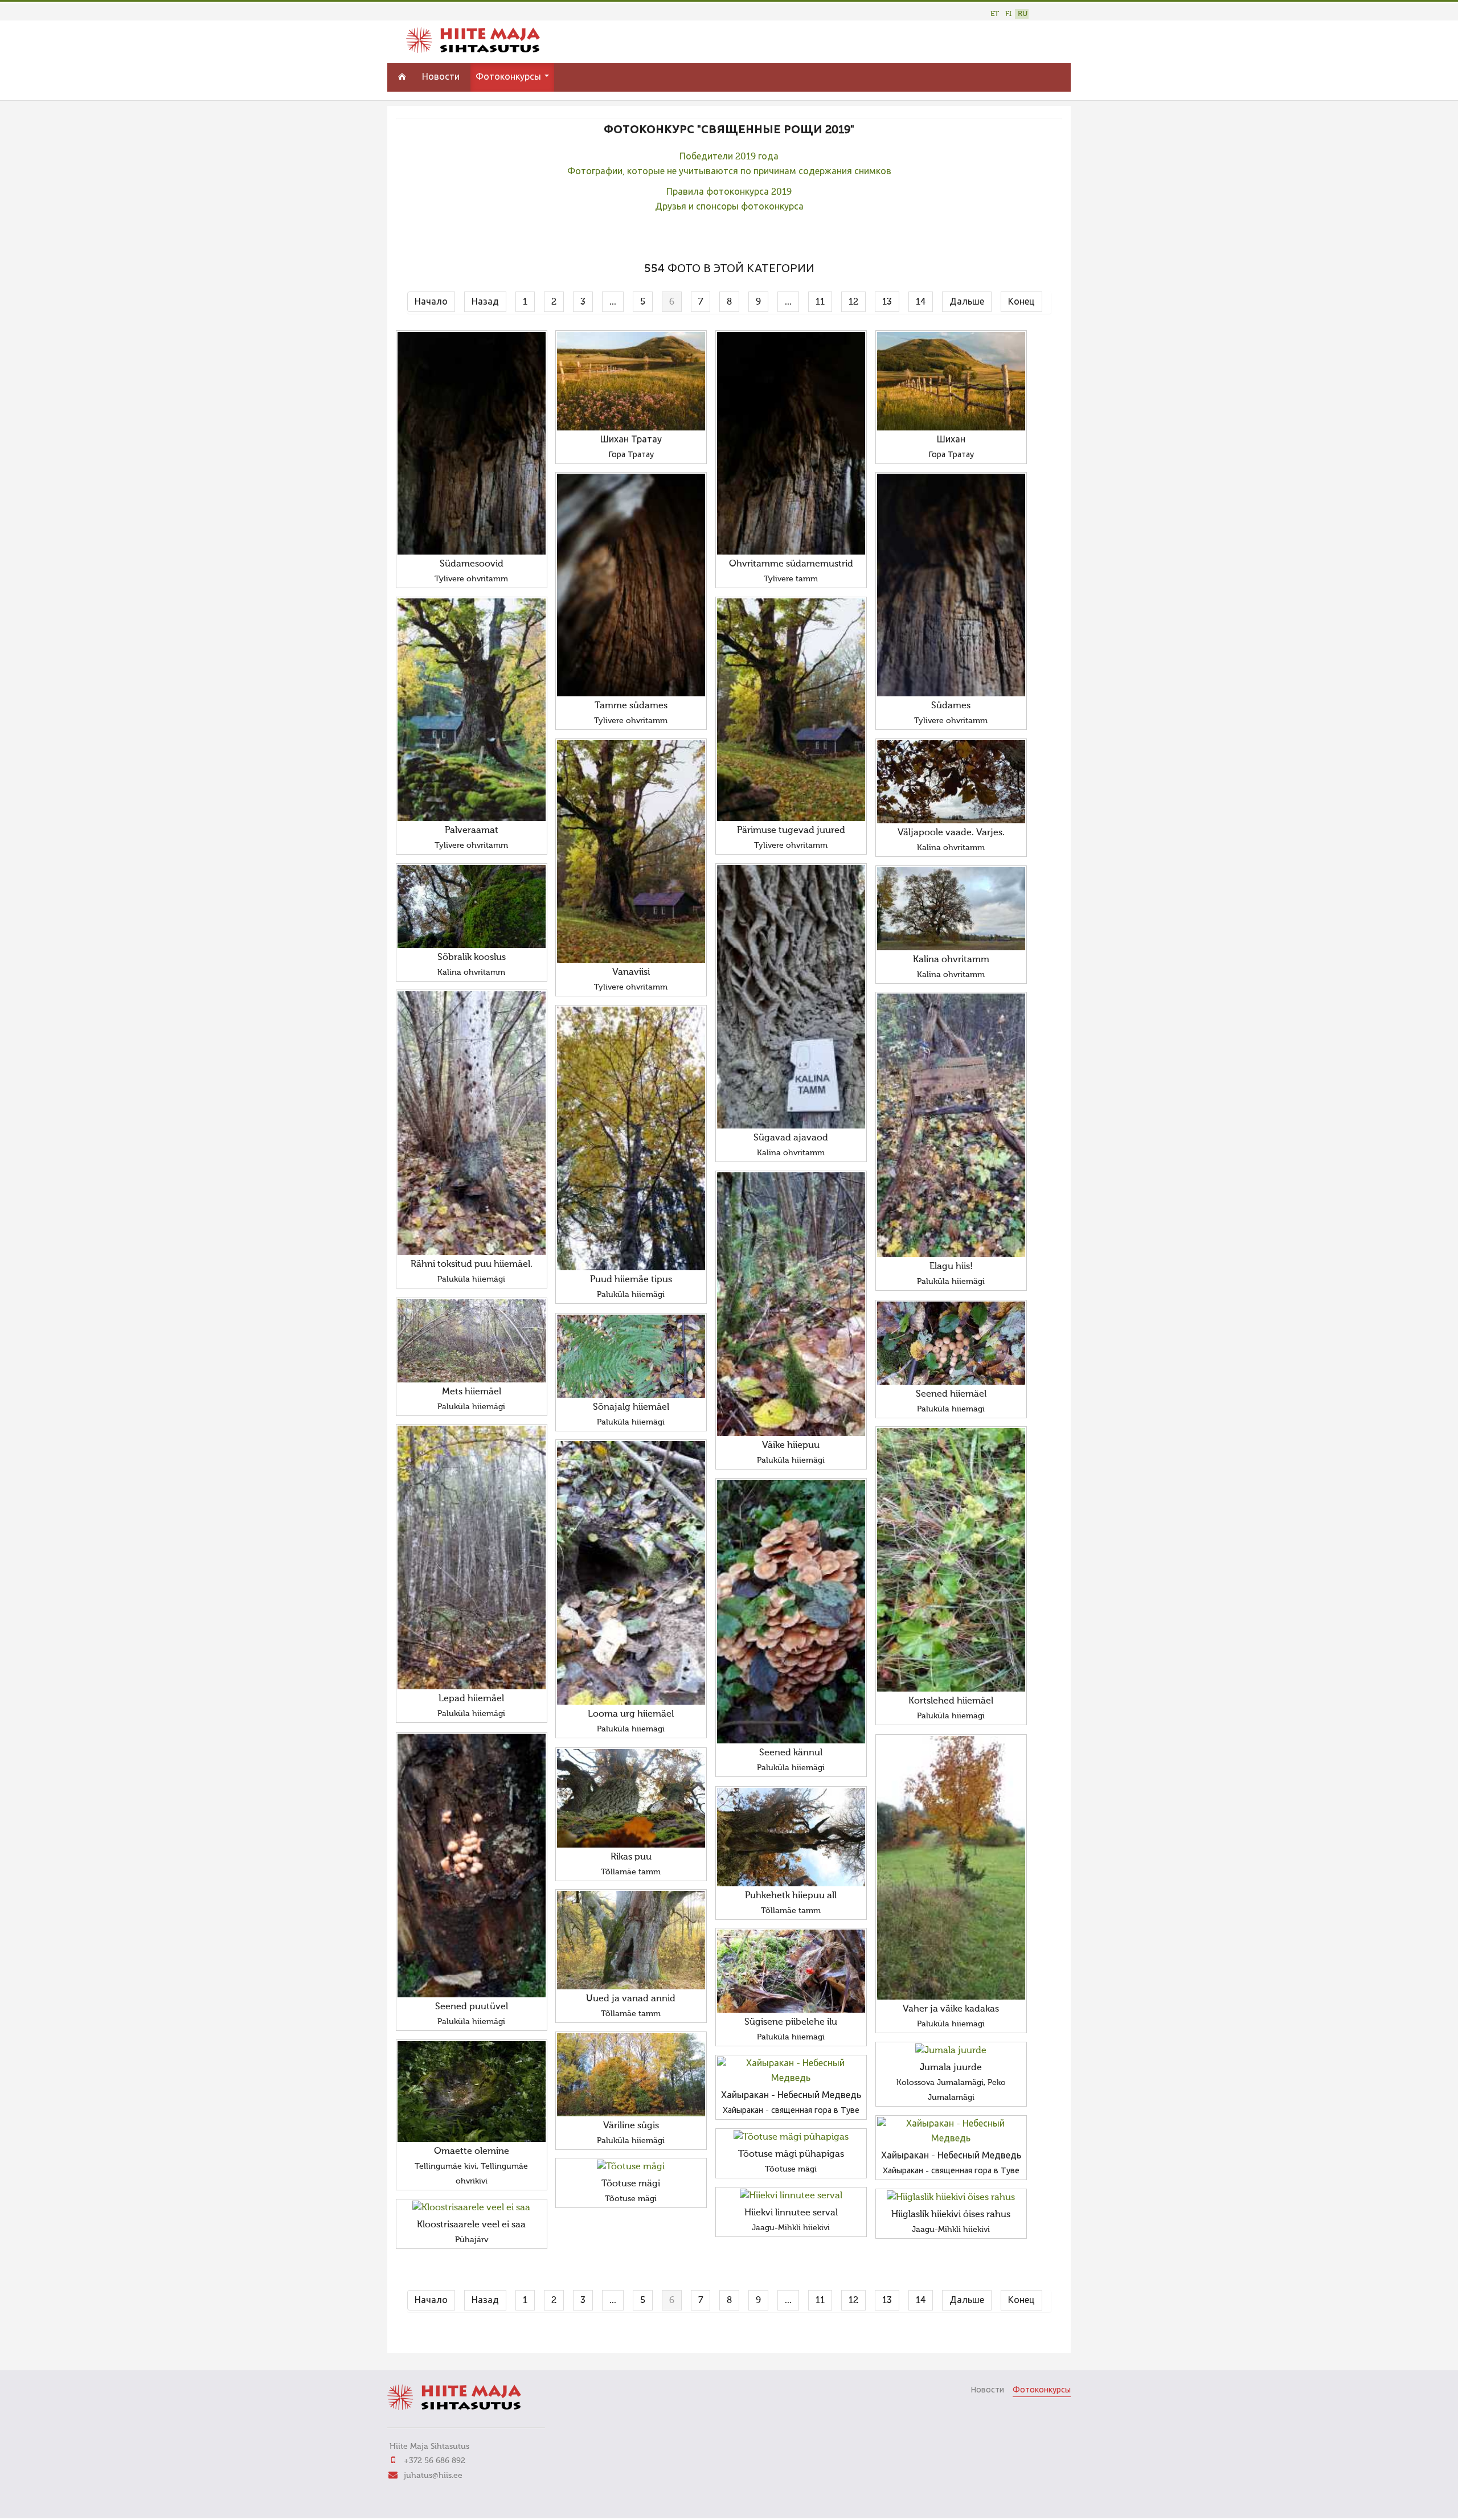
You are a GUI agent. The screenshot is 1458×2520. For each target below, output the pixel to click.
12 (853, 302)
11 (820, 302)
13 (887, 302)
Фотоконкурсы (509, 77)
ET (995, 14)
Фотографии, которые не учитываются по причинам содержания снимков (729, 172)
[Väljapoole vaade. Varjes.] (951, 782)
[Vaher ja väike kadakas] (951, 1868)
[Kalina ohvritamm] (951, 909)
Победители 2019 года (729, 157)
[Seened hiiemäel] (951, 1343)
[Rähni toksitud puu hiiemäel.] (472, 1123)
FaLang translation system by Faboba (436, 2337)
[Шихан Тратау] (631, 381)
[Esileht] (473, 51)
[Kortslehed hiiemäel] (951, 1560)
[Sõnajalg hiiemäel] (631, 1356)
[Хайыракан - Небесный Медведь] (791, 2071)
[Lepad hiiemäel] (472, 1557)
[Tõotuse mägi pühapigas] (791, 2137)
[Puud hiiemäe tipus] (631, 1138)
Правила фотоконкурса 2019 (729, 192)
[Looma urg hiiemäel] (631, 1573)
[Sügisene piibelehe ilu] (791, 1971)
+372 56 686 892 (435, 2461)
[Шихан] (951, 381)
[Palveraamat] (472, 710)
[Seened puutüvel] (472, 1866)
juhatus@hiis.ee (433, 2476)
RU (1023, 14)
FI (1008, 14)
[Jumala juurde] (951, 2051)
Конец (1021, 302)
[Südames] (951, 585)
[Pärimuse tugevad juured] (791, 710)
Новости (441, 77)
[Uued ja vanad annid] (631, 1940)
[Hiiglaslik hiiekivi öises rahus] (951, 2198)
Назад (485, 302)
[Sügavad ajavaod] (791, 997)
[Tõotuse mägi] (631, 2167)
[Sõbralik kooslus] (472, 906)
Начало (431, 302)
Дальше (967, 302)
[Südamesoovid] (472, 443)
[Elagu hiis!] (951, 1125)
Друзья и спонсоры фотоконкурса (729, 207)
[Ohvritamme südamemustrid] (791, 443)
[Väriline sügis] (631, 2075)
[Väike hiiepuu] (791, 1304)
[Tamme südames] (631, 585)
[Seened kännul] (791, 1612)
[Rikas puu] (631, 1798)
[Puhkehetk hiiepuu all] (791, 1837)
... (613, 302)
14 (921, 302)
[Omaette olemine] (472, 2092)
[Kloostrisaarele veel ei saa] (472, 2208)
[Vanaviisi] (631, 851)
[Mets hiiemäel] (472, 1341)
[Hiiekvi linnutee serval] (791, 2196)
